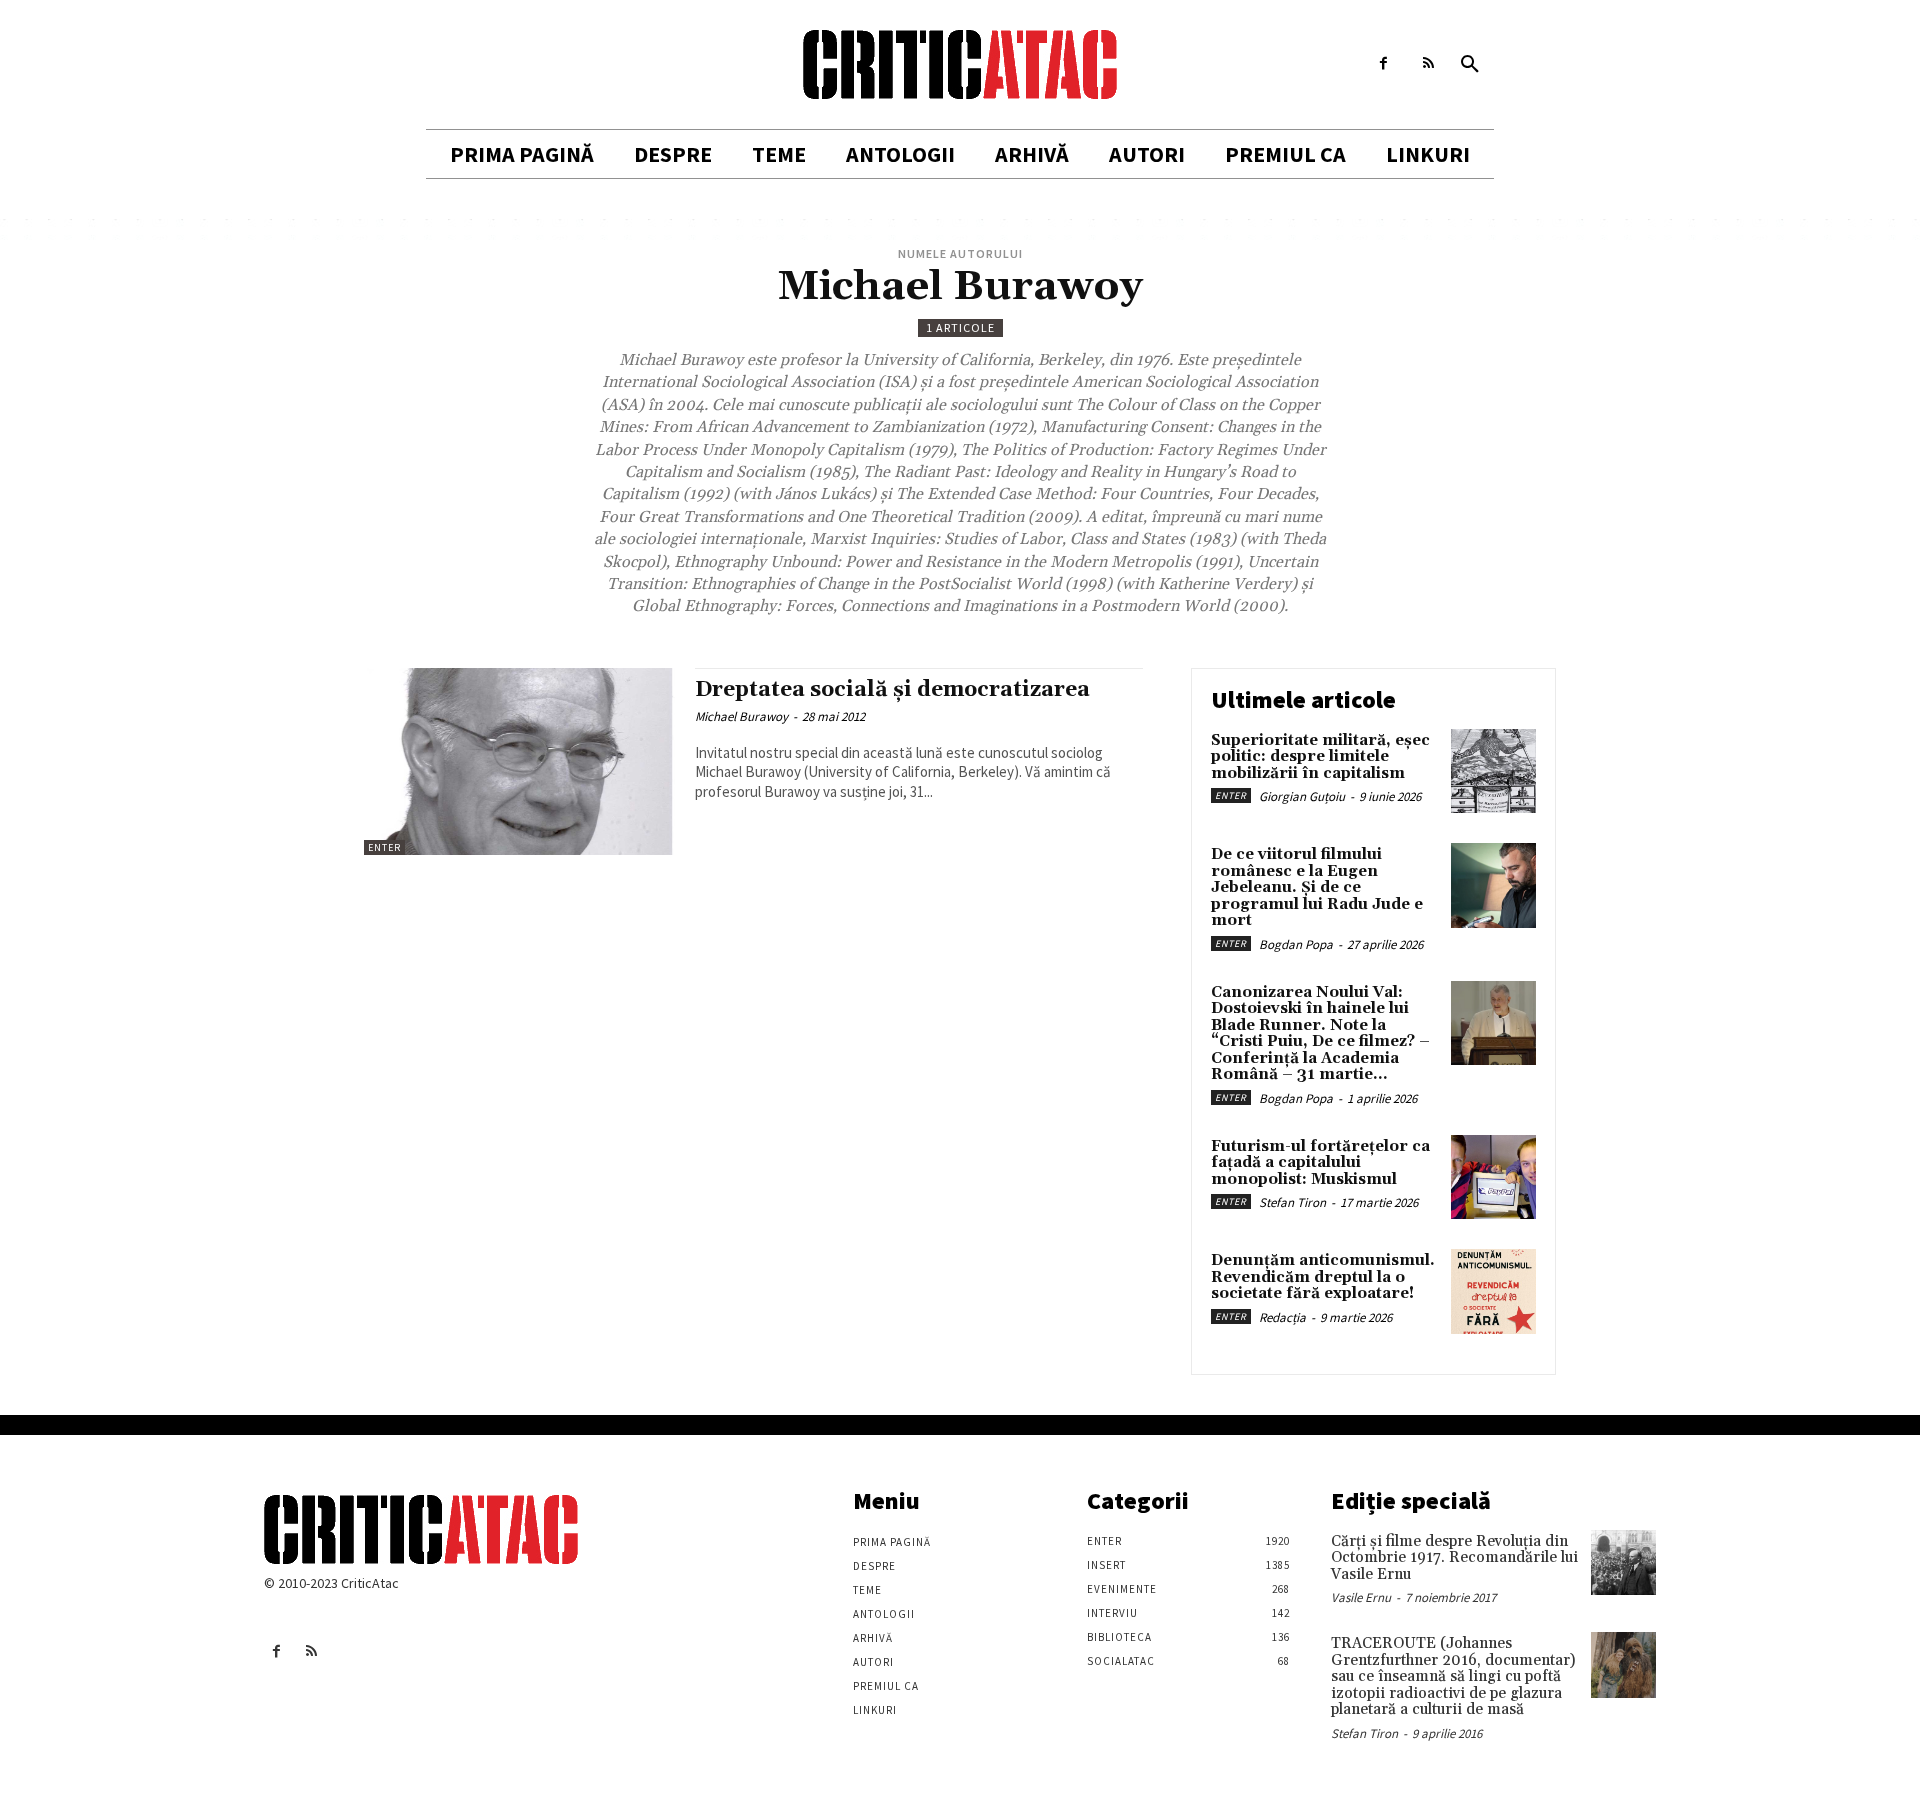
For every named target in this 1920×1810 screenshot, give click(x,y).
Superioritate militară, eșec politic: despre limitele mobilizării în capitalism (1320, 757)
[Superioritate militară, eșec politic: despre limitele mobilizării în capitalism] (1493, 771)
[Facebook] (1383, 63)
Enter (384, 847)
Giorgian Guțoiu (1302, 796)
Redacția (1282, 1317)
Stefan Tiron (1292, 1202)
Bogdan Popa (1296, 944)
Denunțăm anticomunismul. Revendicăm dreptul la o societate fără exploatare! (1323, 1277)
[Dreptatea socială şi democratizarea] (519, 761)
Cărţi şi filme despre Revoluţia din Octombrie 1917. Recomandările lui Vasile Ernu (1454, 1558)
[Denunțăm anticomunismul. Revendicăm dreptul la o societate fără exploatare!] (1493, 1291)
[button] (1470, 65)
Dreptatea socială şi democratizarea (892, 690)
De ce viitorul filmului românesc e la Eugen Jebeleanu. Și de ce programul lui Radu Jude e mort (1317, 887)
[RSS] (1428, 63)
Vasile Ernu (1361, 1597)
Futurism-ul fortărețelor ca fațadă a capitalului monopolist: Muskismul (1320, 1163)
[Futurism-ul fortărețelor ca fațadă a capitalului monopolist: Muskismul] (1493, 1177)
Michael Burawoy (741, 716)
